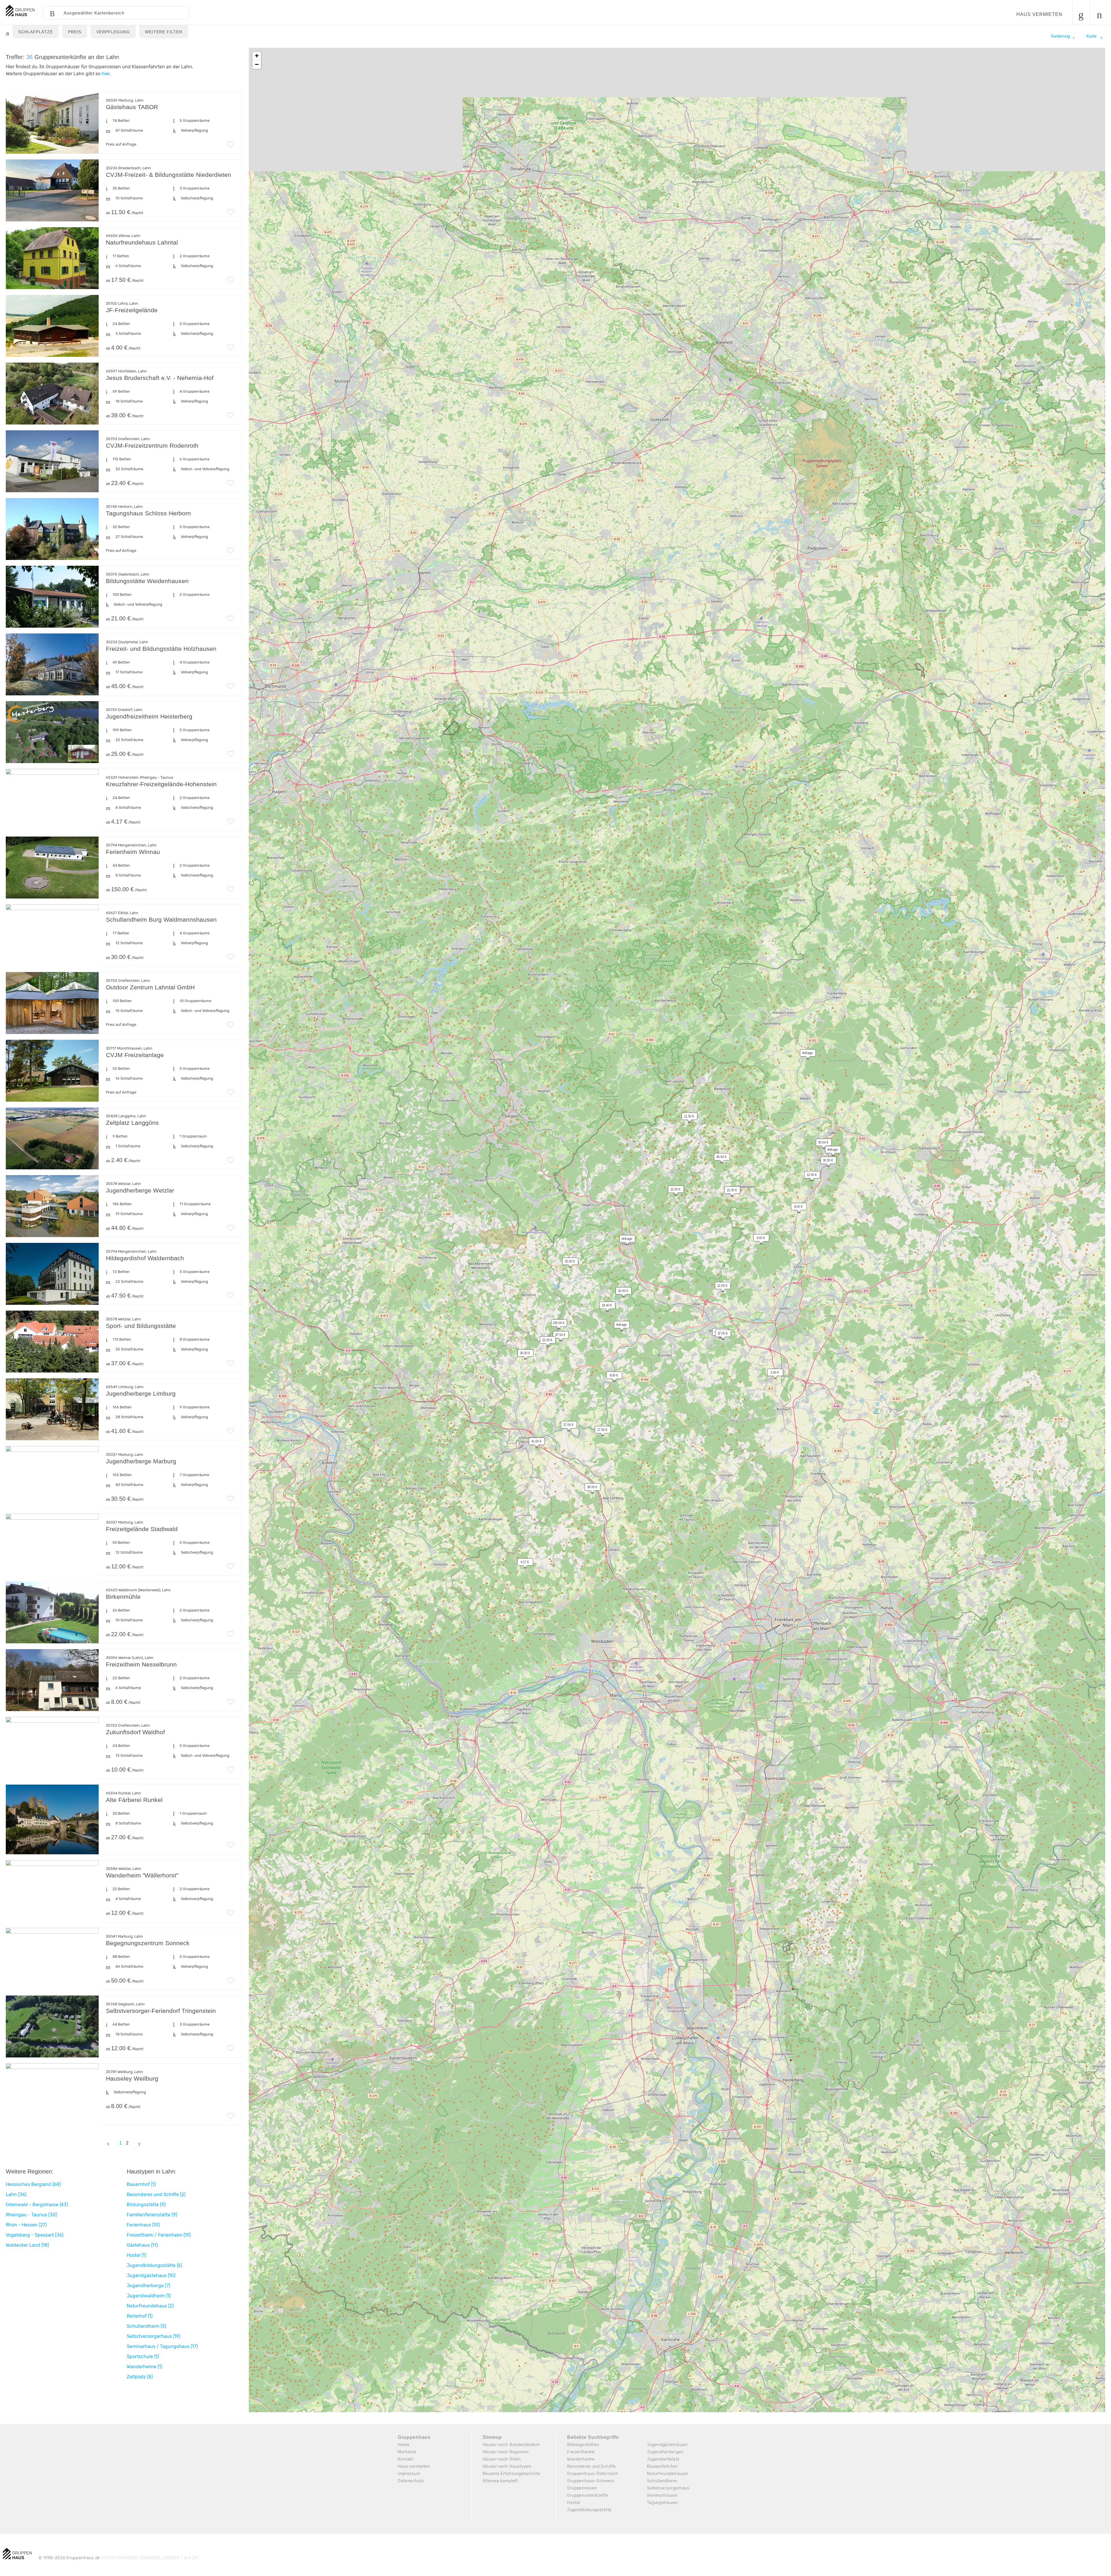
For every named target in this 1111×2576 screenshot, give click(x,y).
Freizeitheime (581, 2452)
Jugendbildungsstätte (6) (154, 2265)
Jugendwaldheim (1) (149, 2296)
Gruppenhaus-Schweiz (591, 2481)
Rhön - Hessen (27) (26, 2225)
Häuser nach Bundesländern (511, 2445)
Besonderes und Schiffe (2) (156, 2194)
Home (404, 2445)
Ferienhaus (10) (143, 2225)
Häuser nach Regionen (506, 2452)
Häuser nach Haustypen (507, 2466)
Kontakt (406, 2459)
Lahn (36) (16, 2194)
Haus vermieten (1039, 14)
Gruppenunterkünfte (588, 2495)
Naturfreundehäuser (668, 2474)
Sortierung (1060, 36)
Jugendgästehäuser (667, 2445)
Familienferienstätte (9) (152, 2215)
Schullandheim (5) (146, 2326)
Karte (1092, 36)
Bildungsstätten (583, 2445)
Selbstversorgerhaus (668, 2488)
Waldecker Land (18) (27, 2245)
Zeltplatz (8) (140, 2377)
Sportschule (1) (143, 2357)
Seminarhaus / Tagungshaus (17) (162, 2346)
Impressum (409, 2474)
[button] (830, 1151)
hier (106, 74)
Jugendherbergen (665, 2452)
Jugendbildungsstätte (589, 2510)
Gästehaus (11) (142, 2245)
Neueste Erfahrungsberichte (512, 2474)
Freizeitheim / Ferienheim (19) (159, 2235)
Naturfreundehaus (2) (150, 2306)
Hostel (574, 2503)
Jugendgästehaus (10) (151, 2275)
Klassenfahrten (662, 2466)
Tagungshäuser (663, 2503)
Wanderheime (581, 2459)
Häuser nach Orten (502, 2459)
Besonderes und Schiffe (591, 2466)
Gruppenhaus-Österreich (593, 2474)
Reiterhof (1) (140, 2316)
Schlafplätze (36, 32)
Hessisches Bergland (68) (33, 2184)
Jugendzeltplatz (663, 2459)
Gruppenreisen (582, 2488)
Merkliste (407, 2452)
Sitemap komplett (500, 2481)
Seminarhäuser (662, 2495)
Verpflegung (113, 32)
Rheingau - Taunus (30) (31, 2215)
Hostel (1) (136, 2255)
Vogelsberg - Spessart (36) (35, 2235)
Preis (75, 32)
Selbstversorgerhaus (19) (153, 2336)
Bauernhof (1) (141, 2184)
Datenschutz (411, 2481)
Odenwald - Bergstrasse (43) (37, 2205)
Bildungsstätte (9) (146, 2205)
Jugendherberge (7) (148, 2286)
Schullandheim (662, 2481)
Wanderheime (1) (145, 2367)
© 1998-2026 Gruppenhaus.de (119, 2558)
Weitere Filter (164, 32)
